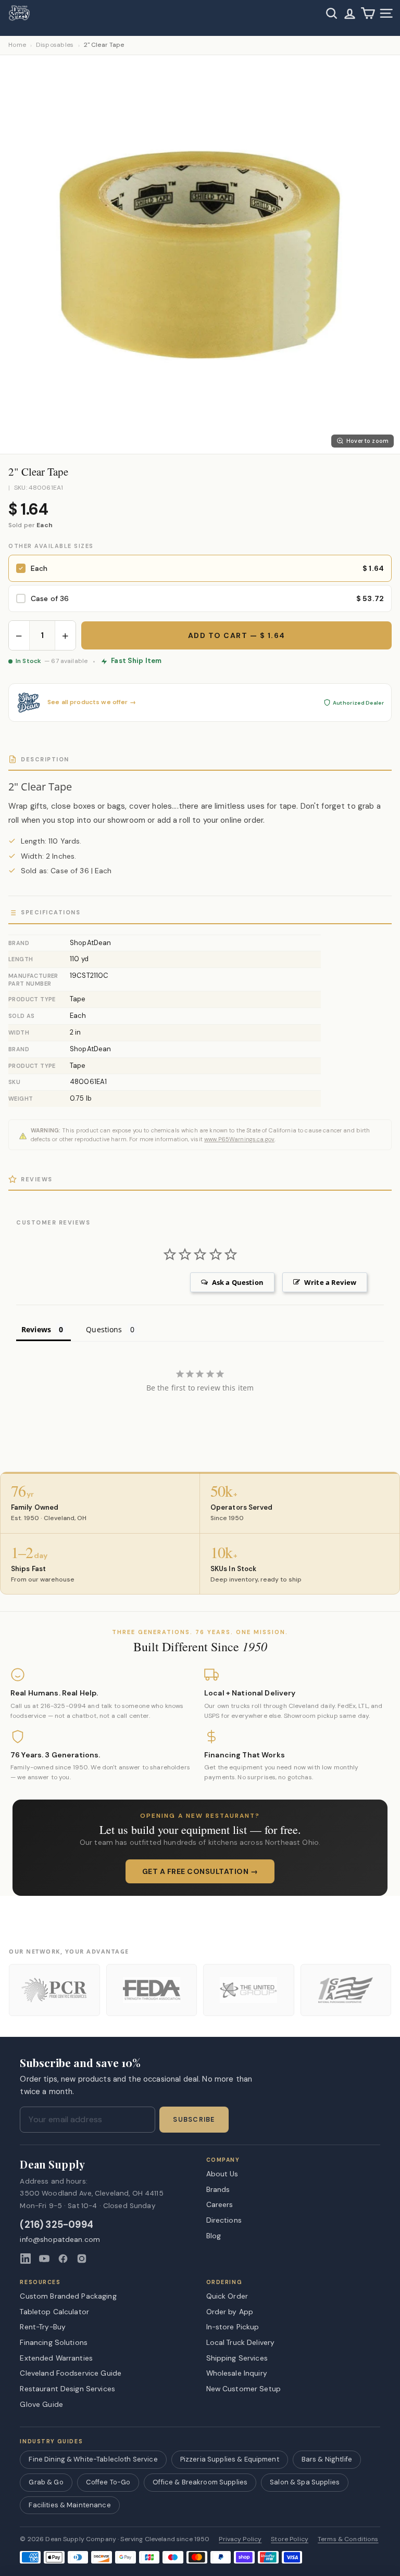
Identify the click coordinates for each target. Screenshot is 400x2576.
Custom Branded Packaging (68, 2296)
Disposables (55, 45)
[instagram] (82, 2259)
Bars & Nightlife (327, 2459)
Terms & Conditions (348, 2539)
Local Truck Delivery (241, 2342)
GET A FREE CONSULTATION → (200, 1871)
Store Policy (290, 2539)
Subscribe (194, 2120)
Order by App (230, 2312)
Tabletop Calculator (54, 2312)
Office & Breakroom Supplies (200, 2482)
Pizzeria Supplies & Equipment (230, 2459)
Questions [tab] (104, 1329)
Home (17, 45)
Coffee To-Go (108, 2482)
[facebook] (63, 2259)
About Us (222, 2174)
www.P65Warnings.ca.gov (239, 1139)
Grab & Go (46, 2482)
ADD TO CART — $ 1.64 (237, 635)
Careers (220, 2204)
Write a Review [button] (330, 1282)
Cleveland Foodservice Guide (71, 2373)
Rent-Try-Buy (43, 2327)
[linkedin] (26, 2259)
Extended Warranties (56, 2358)
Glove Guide (41, 2404)
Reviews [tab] (36, 1329)
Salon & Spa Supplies (305, 2482)
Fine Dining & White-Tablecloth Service (93, 2459)
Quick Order (227, 2296)
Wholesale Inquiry (237, 2373)
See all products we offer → (92, 702)
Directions (224, 2220)
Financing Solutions (54, 2342)
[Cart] (368, 13)
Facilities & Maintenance (70, 2505)
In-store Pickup (233, 2327)
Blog (214, 2236)
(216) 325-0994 (57, 2225)
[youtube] (44, 2259)
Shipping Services (237, 2358)
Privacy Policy (240, 2539)
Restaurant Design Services (67, 2389)
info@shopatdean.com (60, 2240)
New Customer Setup (244, 2389)
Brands (218, 2189)
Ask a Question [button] (238, 1282)
